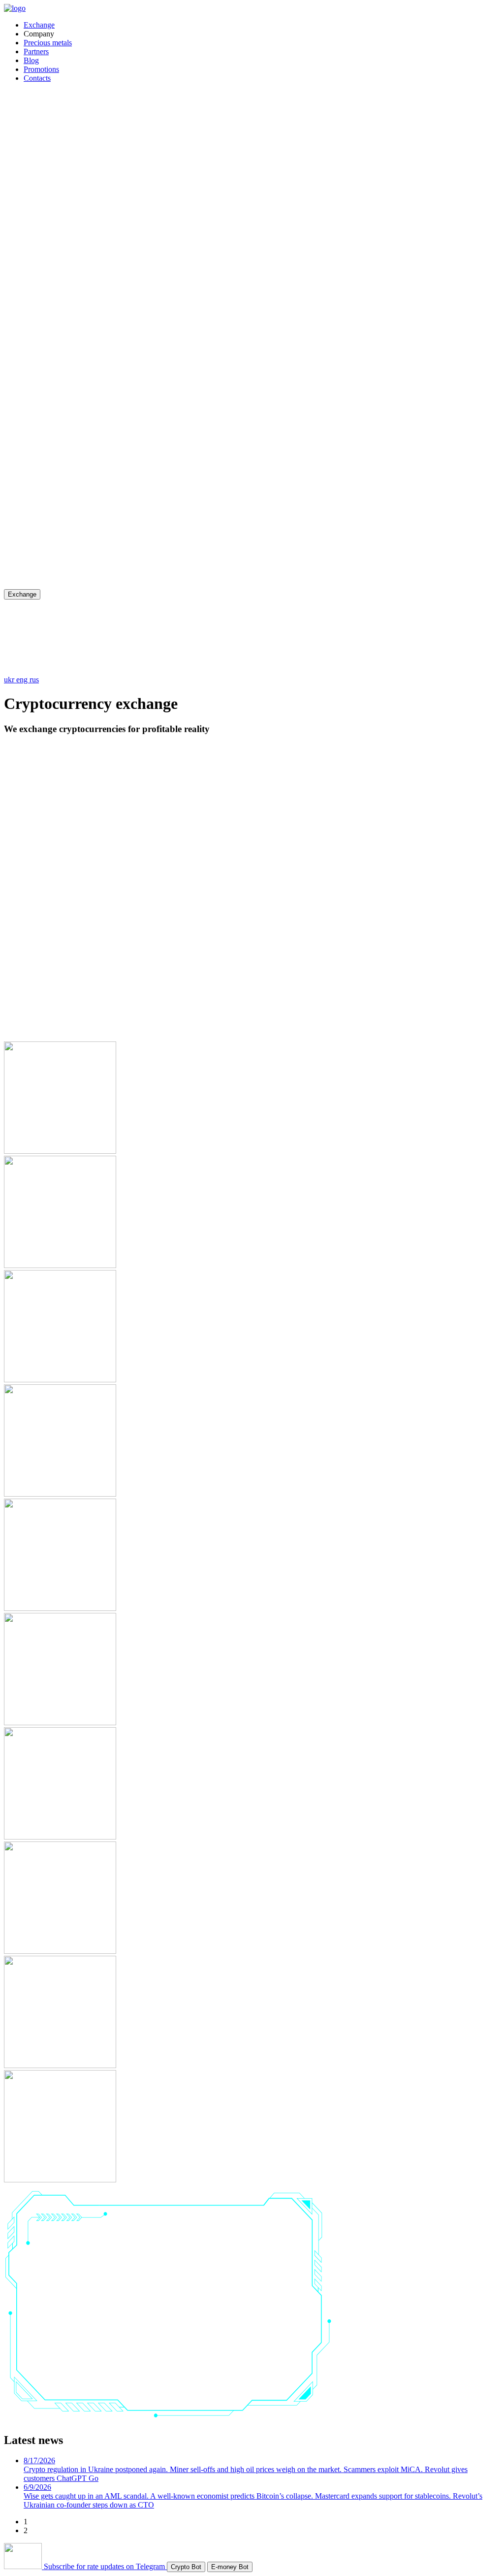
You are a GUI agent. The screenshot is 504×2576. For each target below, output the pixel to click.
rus (34, 680)
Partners (36, 51)
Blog (31, 60)
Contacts (37, 78)
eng (23, 680)
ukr (10, 680)
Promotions (41, 69)
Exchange (39, 25)
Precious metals (48, 43)
